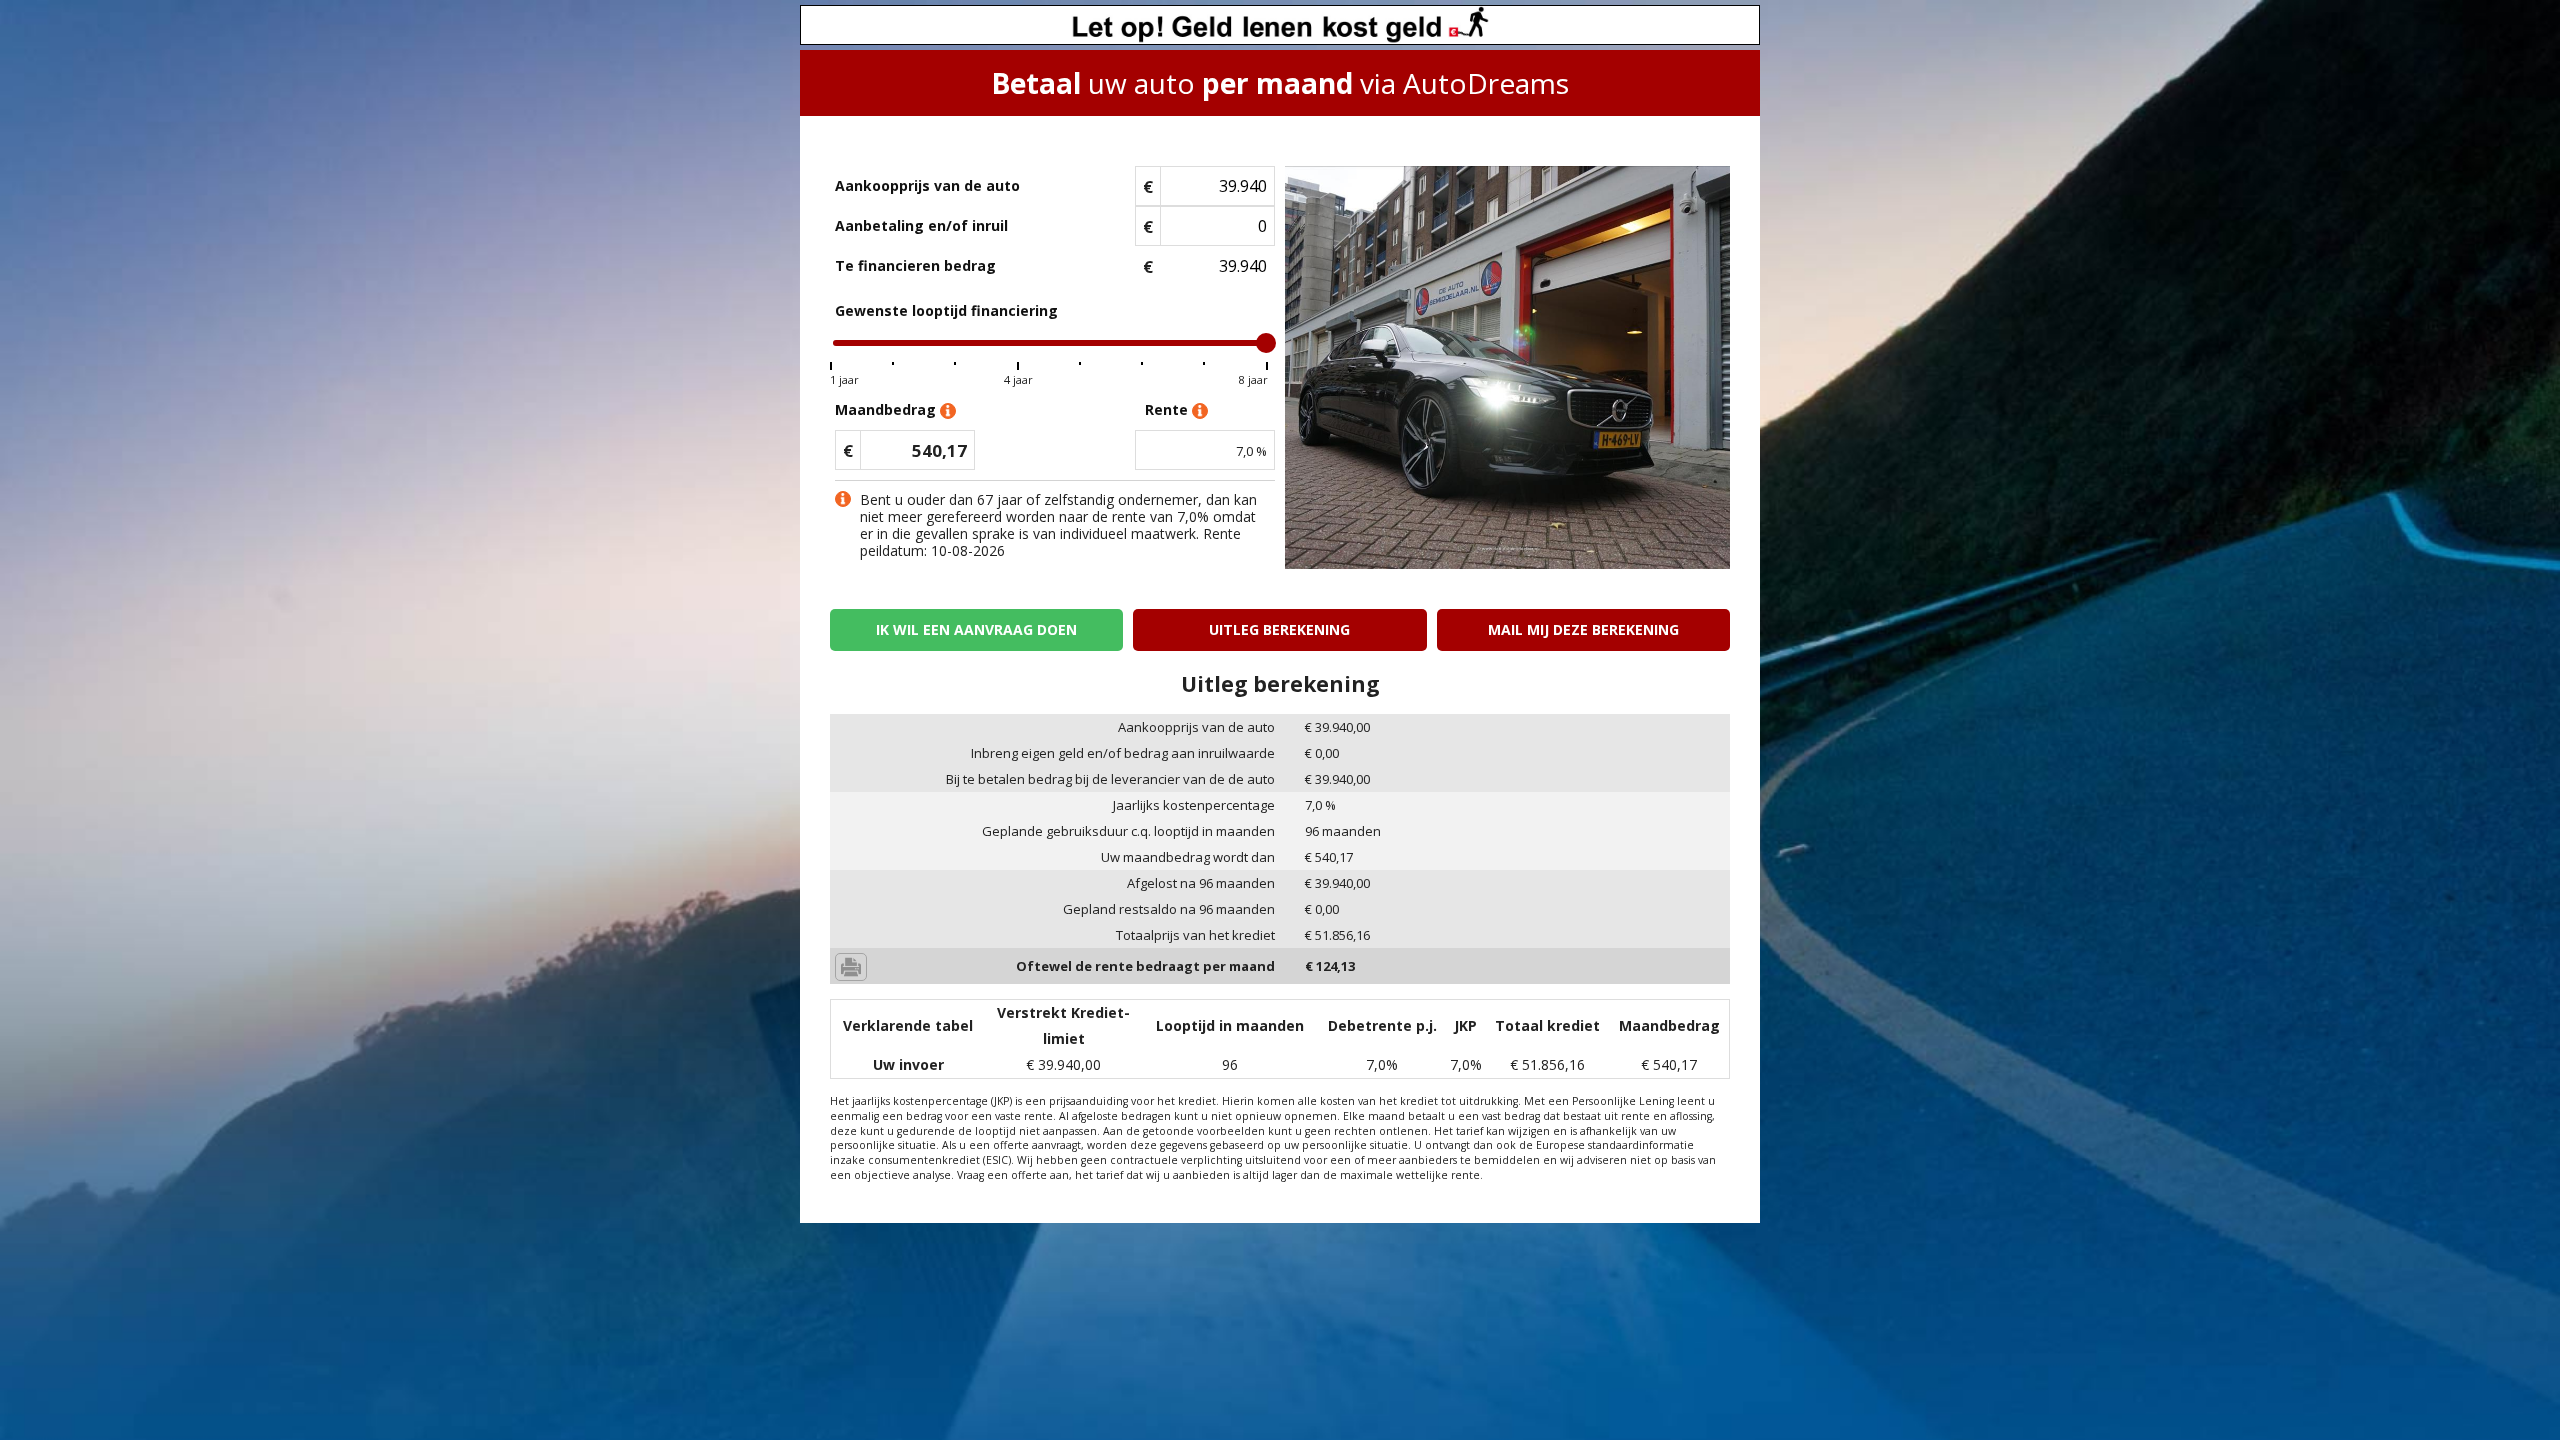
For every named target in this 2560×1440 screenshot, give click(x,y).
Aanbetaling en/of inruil (921, 225)
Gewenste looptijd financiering (946, 310)
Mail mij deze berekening (1583, 629)
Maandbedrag (887, 409)
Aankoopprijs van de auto (927, 185)
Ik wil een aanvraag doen (976, 629)
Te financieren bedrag (915, 265)
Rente (1168, 409)
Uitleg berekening (1279, 629)
